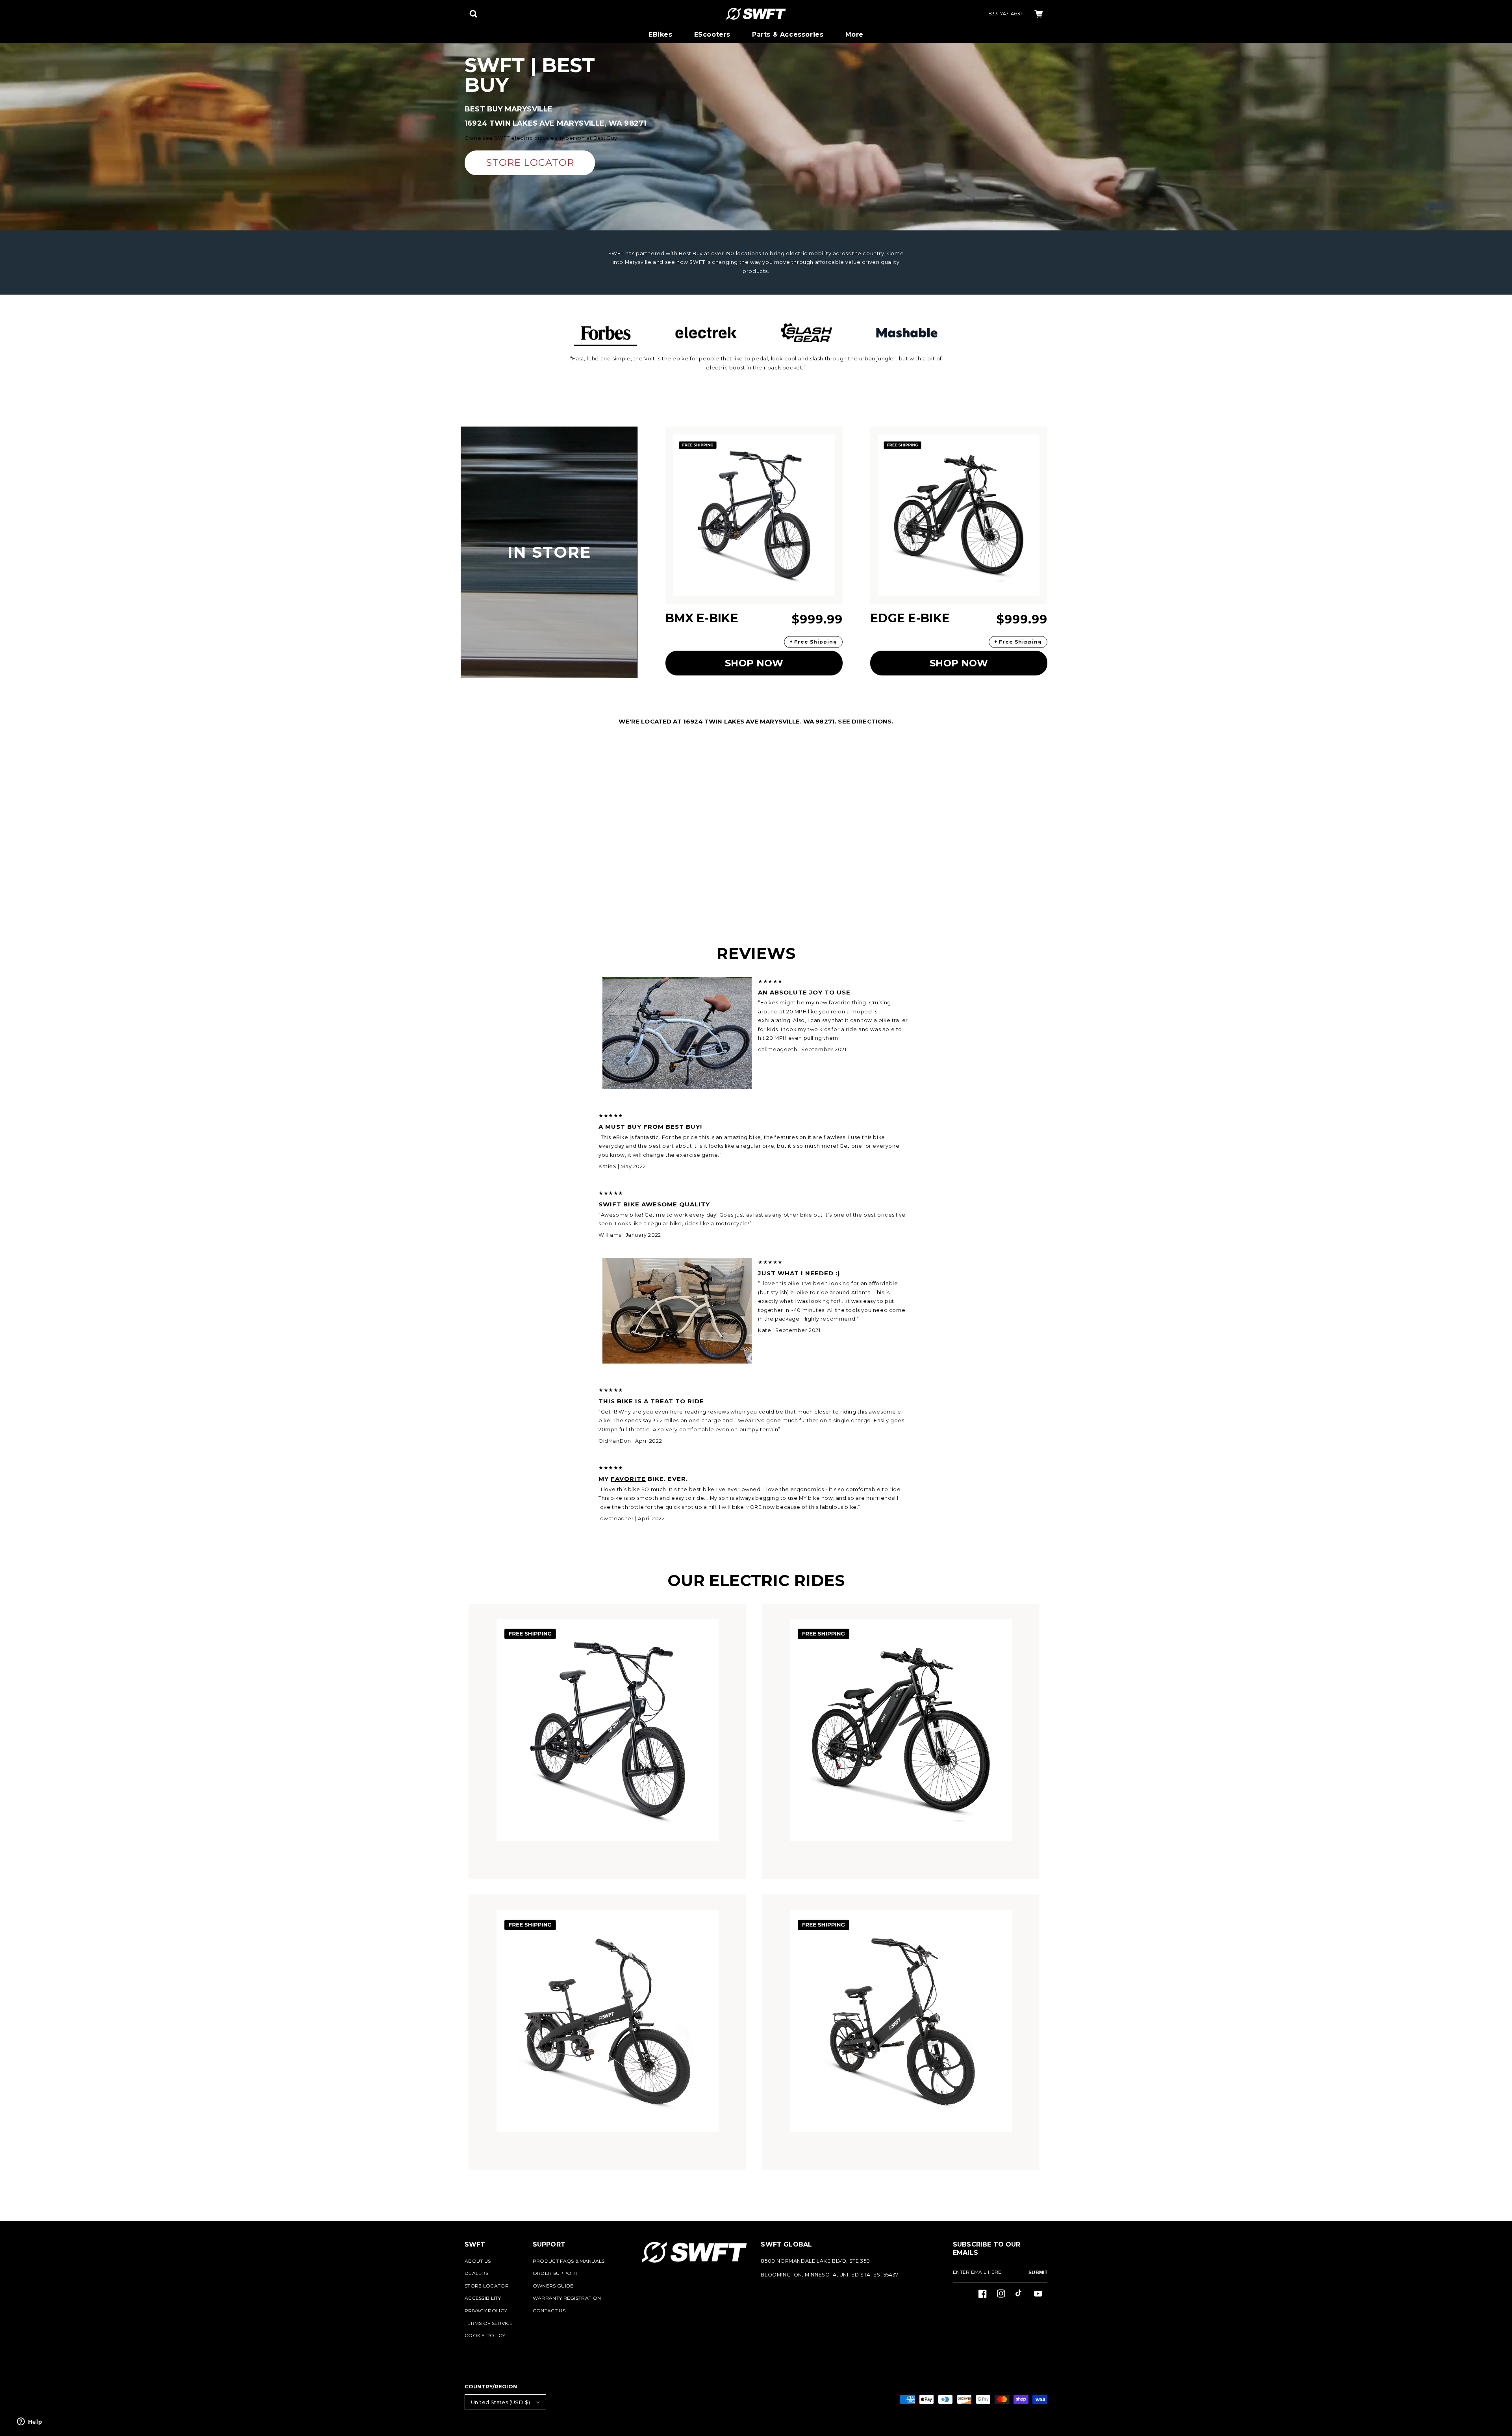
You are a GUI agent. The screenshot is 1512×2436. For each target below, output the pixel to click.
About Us (478, 2261)
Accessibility (483, 2298)
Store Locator (487, 2286)
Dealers (476, 2273)
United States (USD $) (500, 2402)
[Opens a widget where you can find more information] (30, 2422)
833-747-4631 (1005, 14)
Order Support (555, 2273)
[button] (473, 14)
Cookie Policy (485, 2335)
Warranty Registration (567, 2298)
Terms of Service (489, 2323)
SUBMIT (1038, 2273)
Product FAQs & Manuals (569, 2261)
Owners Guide (553, 2286)
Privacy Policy (486, 2311)
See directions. (865, 721)
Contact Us (549, 2311)
